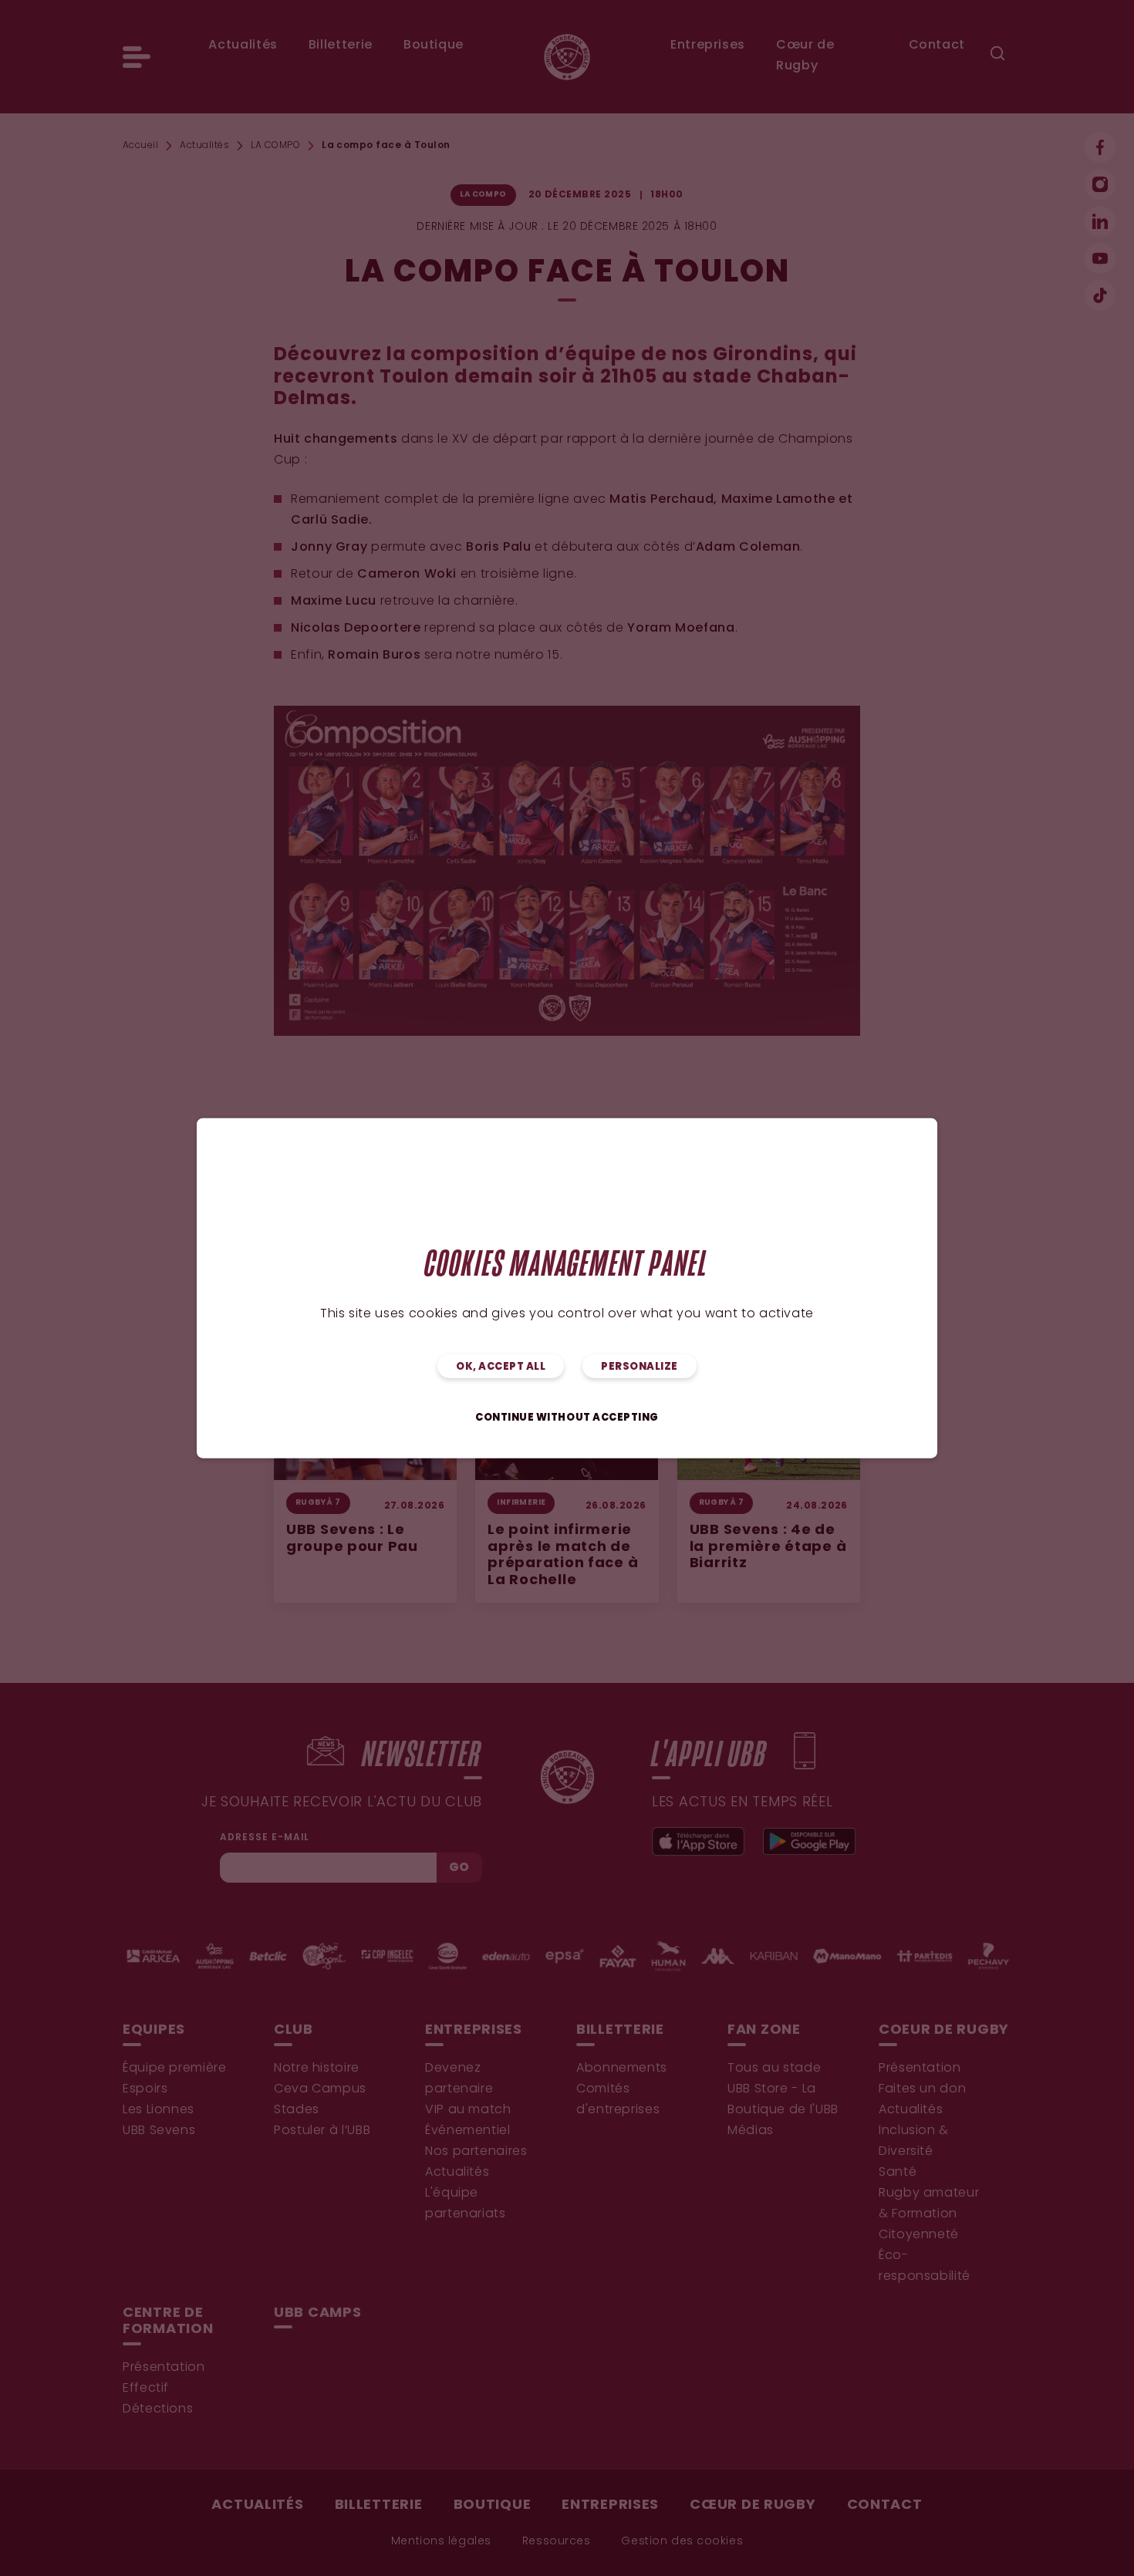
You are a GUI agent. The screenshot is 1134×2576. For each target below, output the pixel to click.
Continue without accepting (567, 1417)
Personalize (640, 1366)
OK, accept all (501, 1366)
